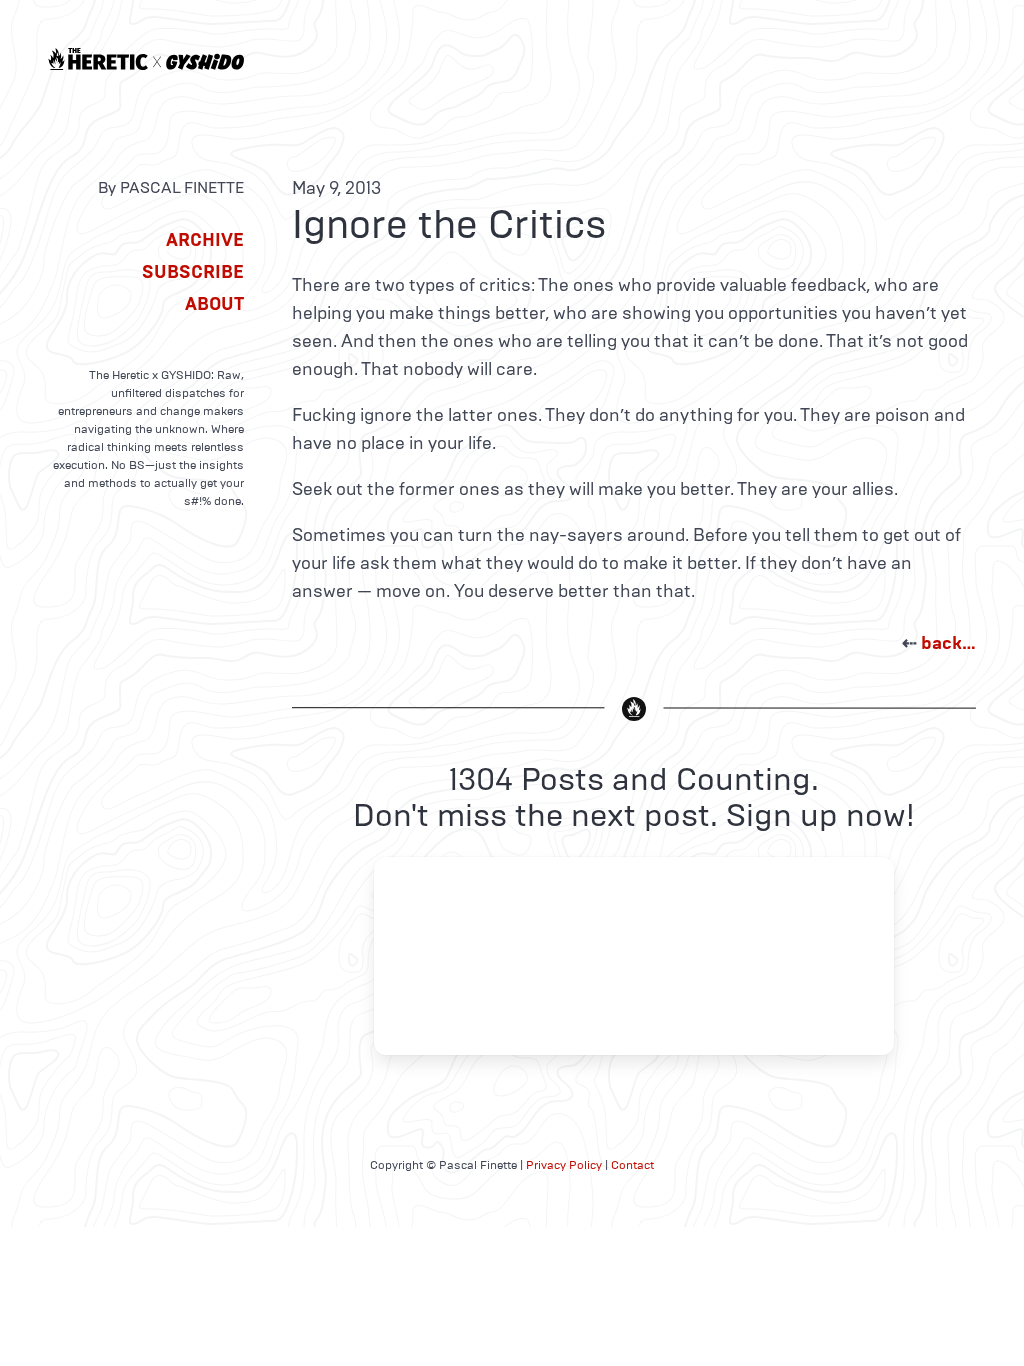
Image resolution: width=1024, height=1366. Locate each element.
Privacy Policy (564, 1165)
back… (948, 643)
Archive (205, 240)
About (214, 304)
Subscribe (193, 272)
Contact (632, 1165)
